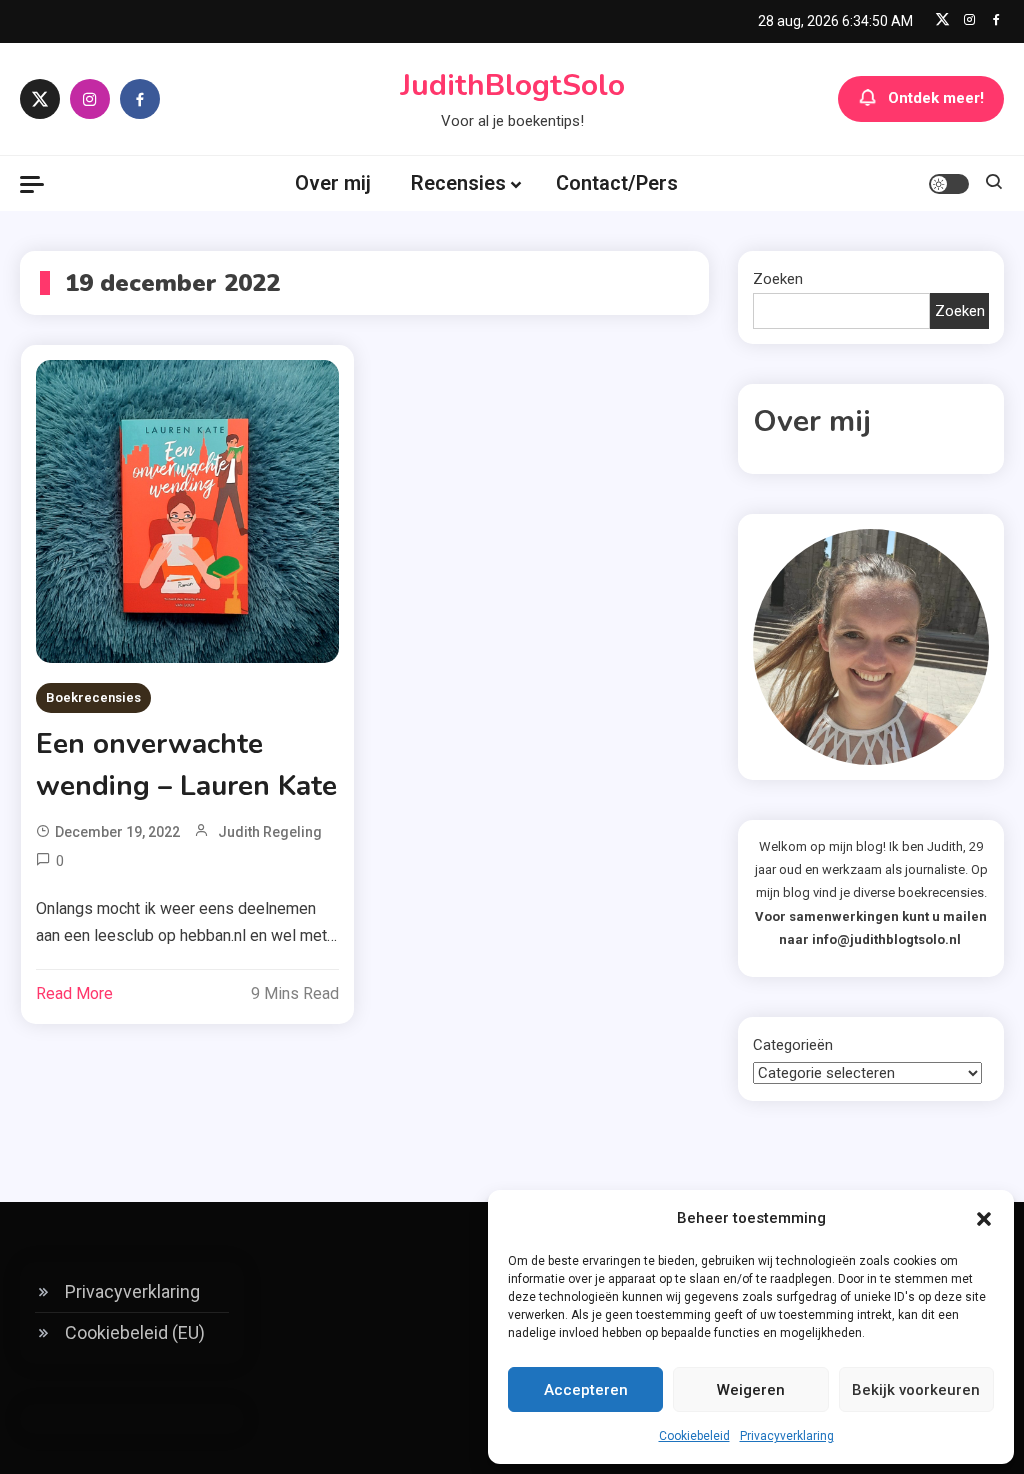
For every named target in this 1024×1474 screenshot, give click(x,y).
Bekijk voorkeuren (916, 1390)
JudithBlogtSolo (512, 85)
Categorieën (793, 1045)
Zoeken (778, 279)
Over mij (333, 183)
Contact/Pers (617, 183)
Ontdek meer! (936, 98)
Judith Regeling (270, 832)
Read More (74, 993)
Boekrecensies (93, 697)
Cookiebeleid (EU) (135, 1332)
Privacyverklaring (787, 1436)
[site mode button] (949, 184)
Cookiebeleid (694, 1436)
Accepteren (586, 1390)
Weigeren (751, 1390)
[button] (984, 1219)
